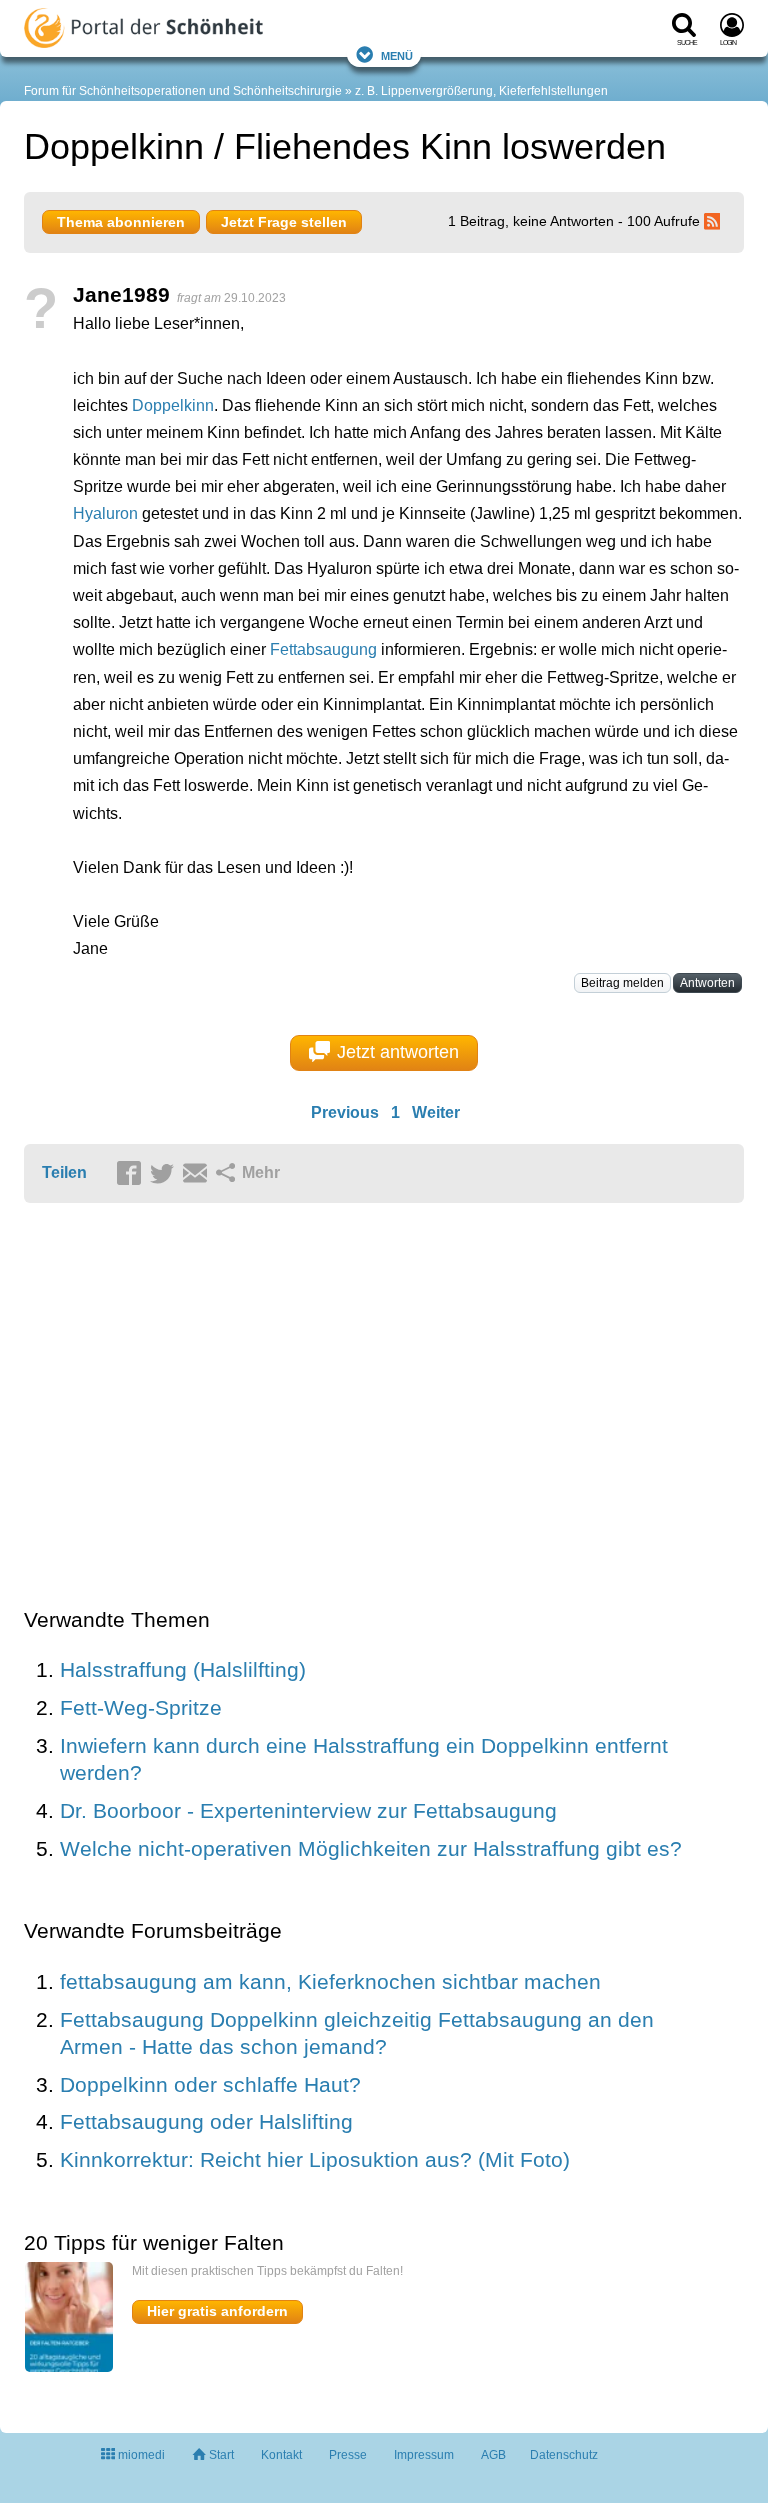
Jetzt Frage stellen (284, 222)
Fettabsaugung (323, 649)
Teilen (64, 1172)
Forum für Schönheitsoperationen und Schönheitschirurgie (183, 91)
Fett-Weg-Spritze (141, 1707)
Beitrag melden (622, 983)
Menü (397, 54)
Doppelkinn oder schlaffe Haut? (210, 2084)
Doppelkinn (173, 405)
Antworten (707, 983)
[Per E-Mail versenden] (198, 1174)
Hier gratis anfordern (217, 2311)
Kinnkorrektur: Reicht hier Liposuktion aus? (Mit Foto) (315, 2159)
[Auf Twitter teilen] (165, 1174)
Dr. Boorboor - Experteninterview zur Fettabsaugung (308, 1810)
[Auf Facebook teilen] (132, 1174)
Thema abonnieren (121, 222)
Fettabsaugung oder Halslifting (206, 2121)
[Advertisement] (334, 1407)
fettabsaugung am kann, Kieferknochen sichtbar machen (330, 1981)
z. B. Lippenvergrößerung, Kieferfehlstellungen (481, 91)
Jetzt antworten (398, 1052)
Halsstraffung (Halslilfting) (183, 1669)
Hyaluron (105, 513)
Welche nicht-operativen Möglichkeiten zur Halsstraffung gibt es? (371, 1848)
